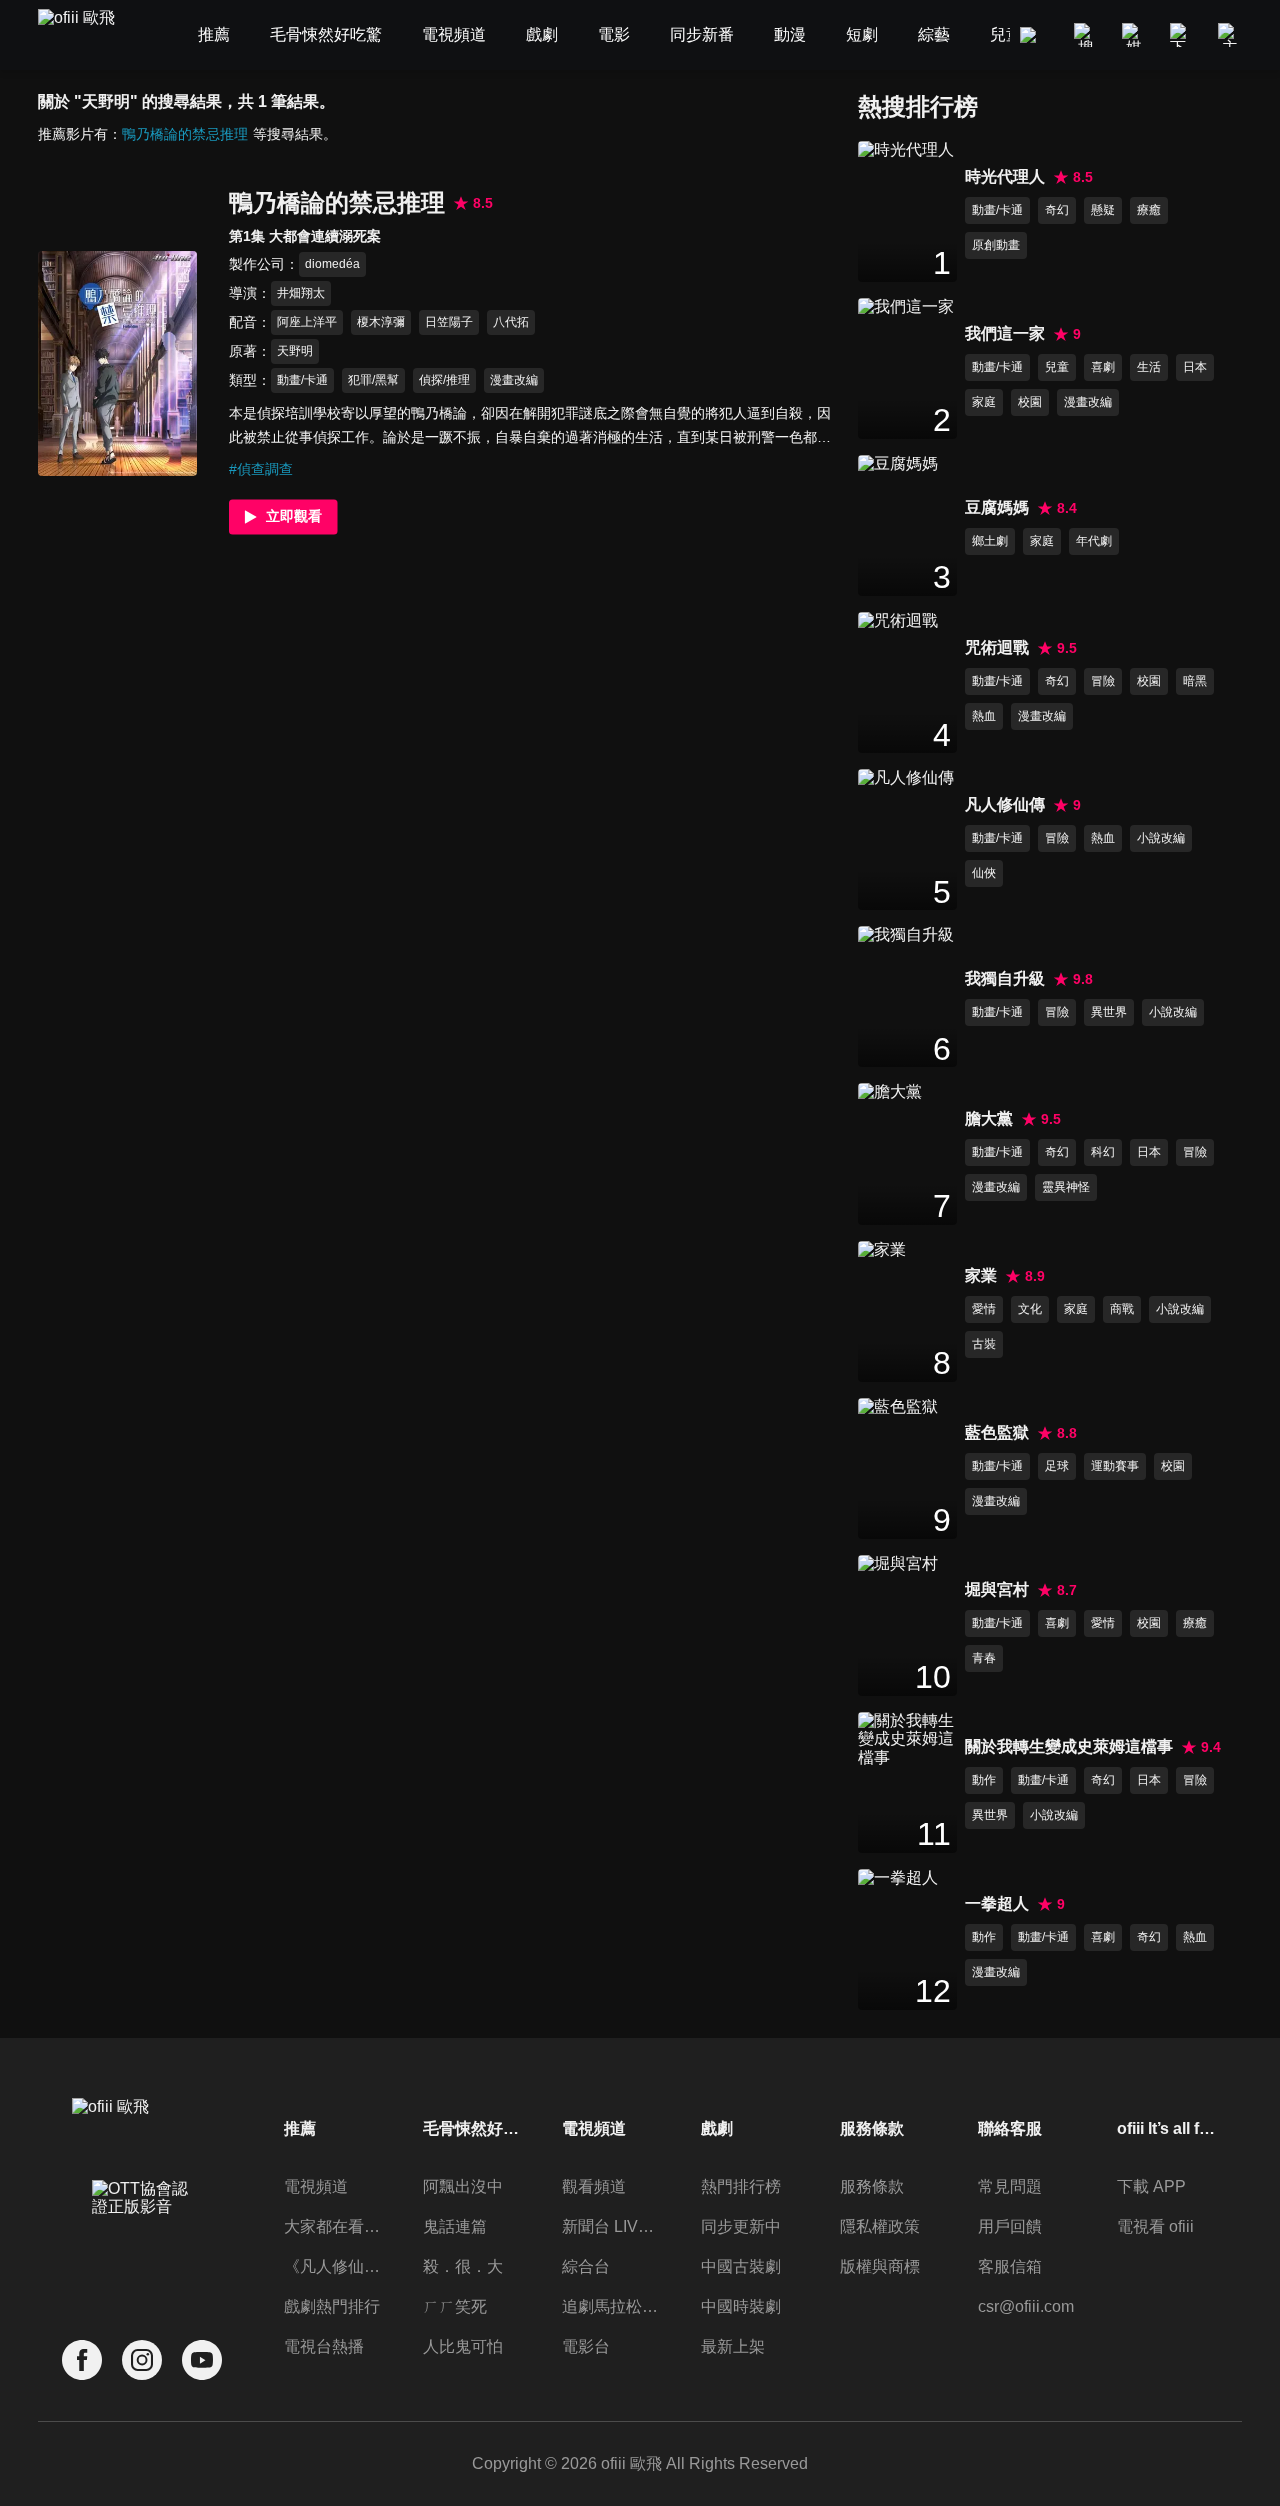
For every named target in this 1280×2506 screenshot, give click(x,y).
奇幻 (1057, 210)
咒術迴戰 (997, 647)
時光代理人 (1005, 176)
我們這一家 (1005, 333)
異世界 (1109, 1012)
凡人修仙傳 (1005, 804)
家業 (981, 1275)
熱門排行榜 (741, 2186)
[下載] (1182, 35)
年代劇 (1094, 541)
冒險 (1103, 681)
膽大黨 (989, 1118)
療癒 (1149, 210)
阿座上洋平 (307, 322)
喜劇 (1103, 367)
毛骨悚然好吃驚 (473, 2128)
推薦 (300, 2128)
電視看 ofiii (1155, 2226)
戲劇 (717, 2128)
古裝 (984, 1344)
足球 (1057, 1466)
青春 (984, 1658)
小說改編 (1161, 838)
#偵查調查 (261, 469)
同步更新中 (741, 2226)
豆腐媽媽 (997, 507)
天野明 (295, 351)
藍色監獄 (997, 1432)
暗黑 (1195, 681)
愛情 (984, 1309)
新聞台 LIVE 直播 (612, 2226)
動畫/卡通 (302, 380)
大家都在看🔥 (334, 2226)
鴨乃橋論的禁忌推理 (185, 134)
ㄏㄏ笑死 (455, 2306)
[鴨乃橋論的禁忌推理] (117, 363)
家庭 (984, 402)
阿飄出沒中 (463, 2186)
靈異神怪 (1066, 1187)
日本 (1195, 367)
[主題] (1230, 35)
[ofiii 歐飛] (88, 35)
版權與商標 (880, 2266)
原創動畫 (996, 245)
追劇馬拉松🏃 (612, 2306)
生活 (1149, 367)
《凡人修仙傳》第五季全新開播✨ (334, 2266)
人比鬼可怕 (463, 2346)
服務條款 (872, 2186)
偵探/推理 (444, 380)
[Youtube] (202, 2360)
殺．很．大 (463, 2266)
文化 (1030, 1309)
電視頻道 (316, 2186)
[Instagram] (142, 2360)
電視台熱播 (324, 2346)
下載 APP (1151, 2186)
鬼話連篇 (455, 2226)
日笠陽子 (449, 322)
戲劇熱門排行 (332, 2306)
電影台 (586, 2346)
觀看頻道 (594, 2186)
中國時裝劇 (741, 2306)
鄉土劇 (990, 541)
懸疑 (1103, 210)
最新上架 (733, 2346)
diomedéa (332, 264)
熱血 (984, 716)
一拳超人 (997, 1903)
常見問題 (1010, 2186)
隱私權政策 (880, 2226)
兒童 (1057, 367)
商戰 (1122, 1309)
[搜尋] (1086, 35)
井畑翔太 (301, 293)
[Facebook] (82, 2360)
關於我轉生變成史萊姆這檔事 (1069, 1746)
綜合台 (586, 2266)
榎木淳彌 (381, 322)
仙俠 (984, 873)
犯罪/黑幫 (373, 380)
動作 (984, 1780)
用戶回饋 (1010, 2226)
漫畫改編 (514, 380)
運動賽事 (1115, 1466)
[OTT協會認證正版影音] (142, 2242)
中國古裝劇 (741, 2266)
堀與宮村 (997, 1589)
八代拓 (511, 322)
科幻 (1103, 1152)
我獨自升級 (1005, 978)
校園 (1030, 402)
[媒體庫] (1134, 35)
